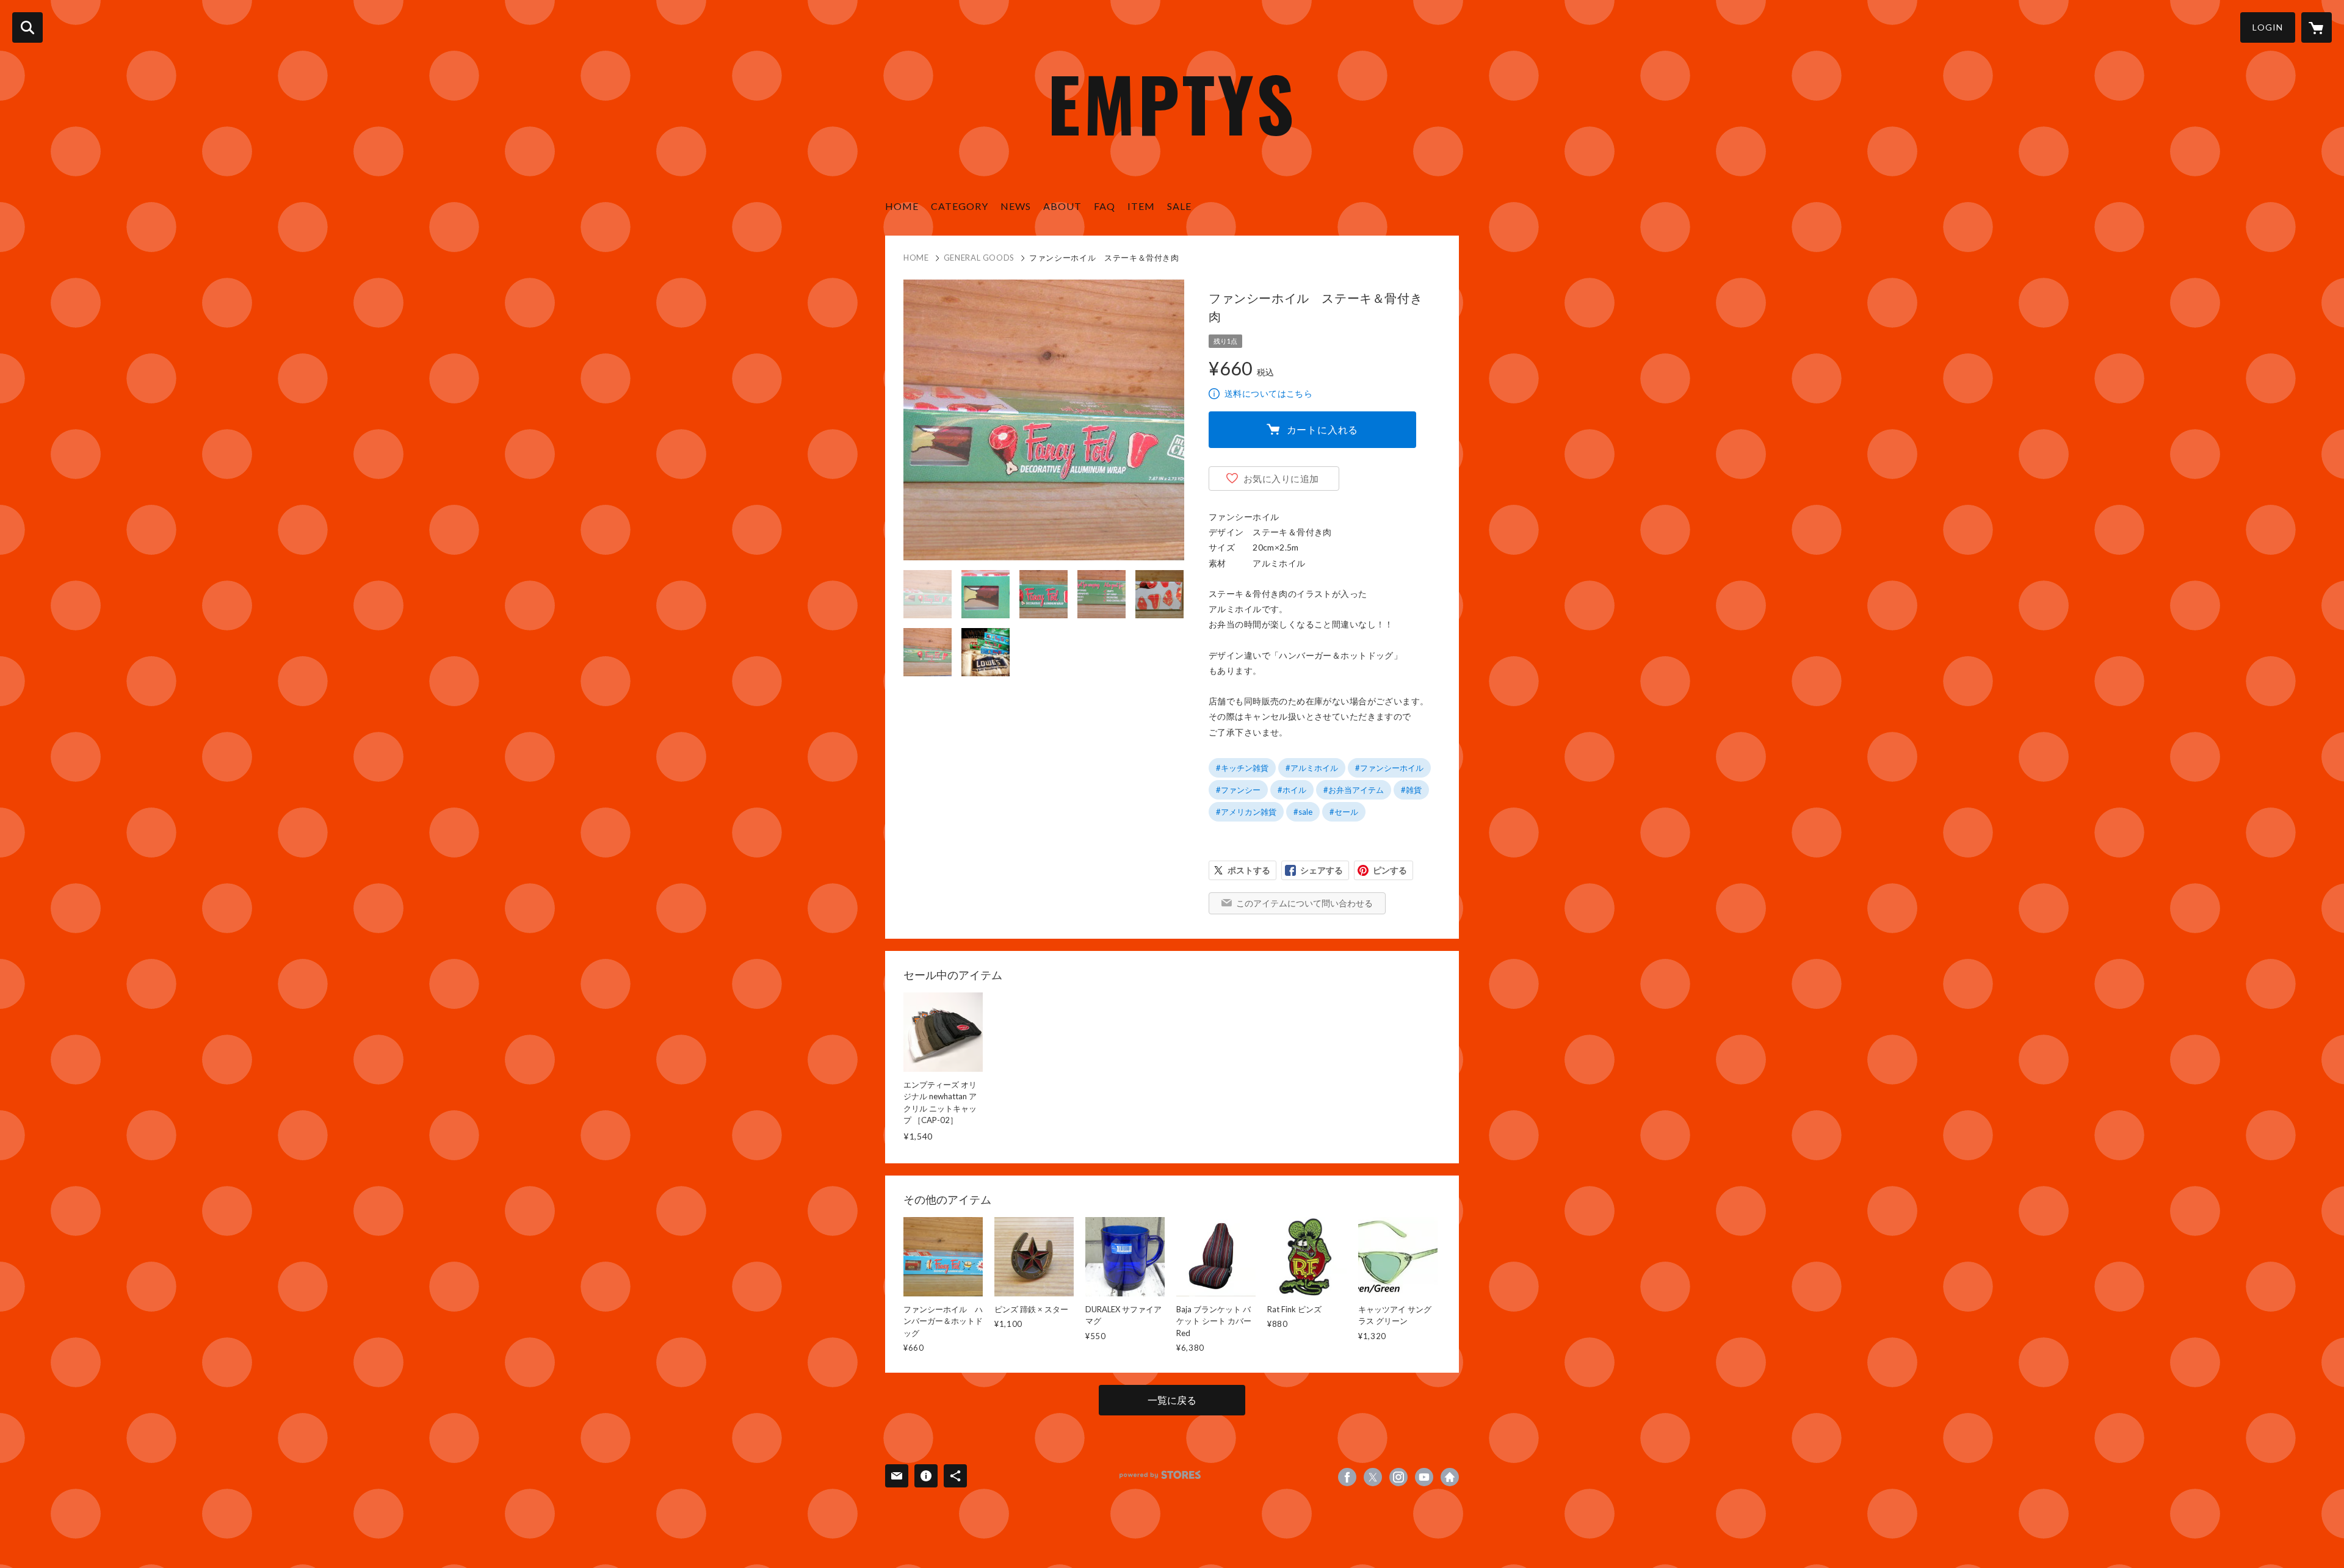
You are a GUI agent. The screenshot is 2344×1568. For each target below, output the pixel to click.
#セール (1344, 812)
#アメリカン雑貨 (1246, 812)
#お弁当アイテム (1354, 790)
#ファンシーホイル (1389, 768)
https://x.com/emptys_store (1373, 1477)
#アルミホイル (1312, 768)
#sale (1303, 812)
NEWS (1016, 206)
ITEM (1141, 206)
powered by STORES (1160, 1475)
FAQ (1105, 206)
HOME (902, 206)
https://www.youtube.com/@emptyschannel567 (1424, 1477)
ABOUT (1062, 206)
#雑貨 (1411, 790)
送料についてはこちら (1268, 393)
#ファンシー (1238, 790)
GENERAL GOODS (979, 258)
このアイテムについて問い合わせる (1304, 903)
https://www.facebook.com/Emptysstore (1347, 1477)
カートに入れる (1323, 429)
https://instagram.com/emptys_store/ (1398, 1477)
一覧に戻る (1172, 1400)
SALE (1179, 206)
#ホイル (1292, 790)
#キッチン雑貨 (1242, 768)
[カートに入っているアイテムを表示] (2317, 27)
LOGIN (2268, 27)
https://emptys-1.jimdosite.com (1450, 1477)
